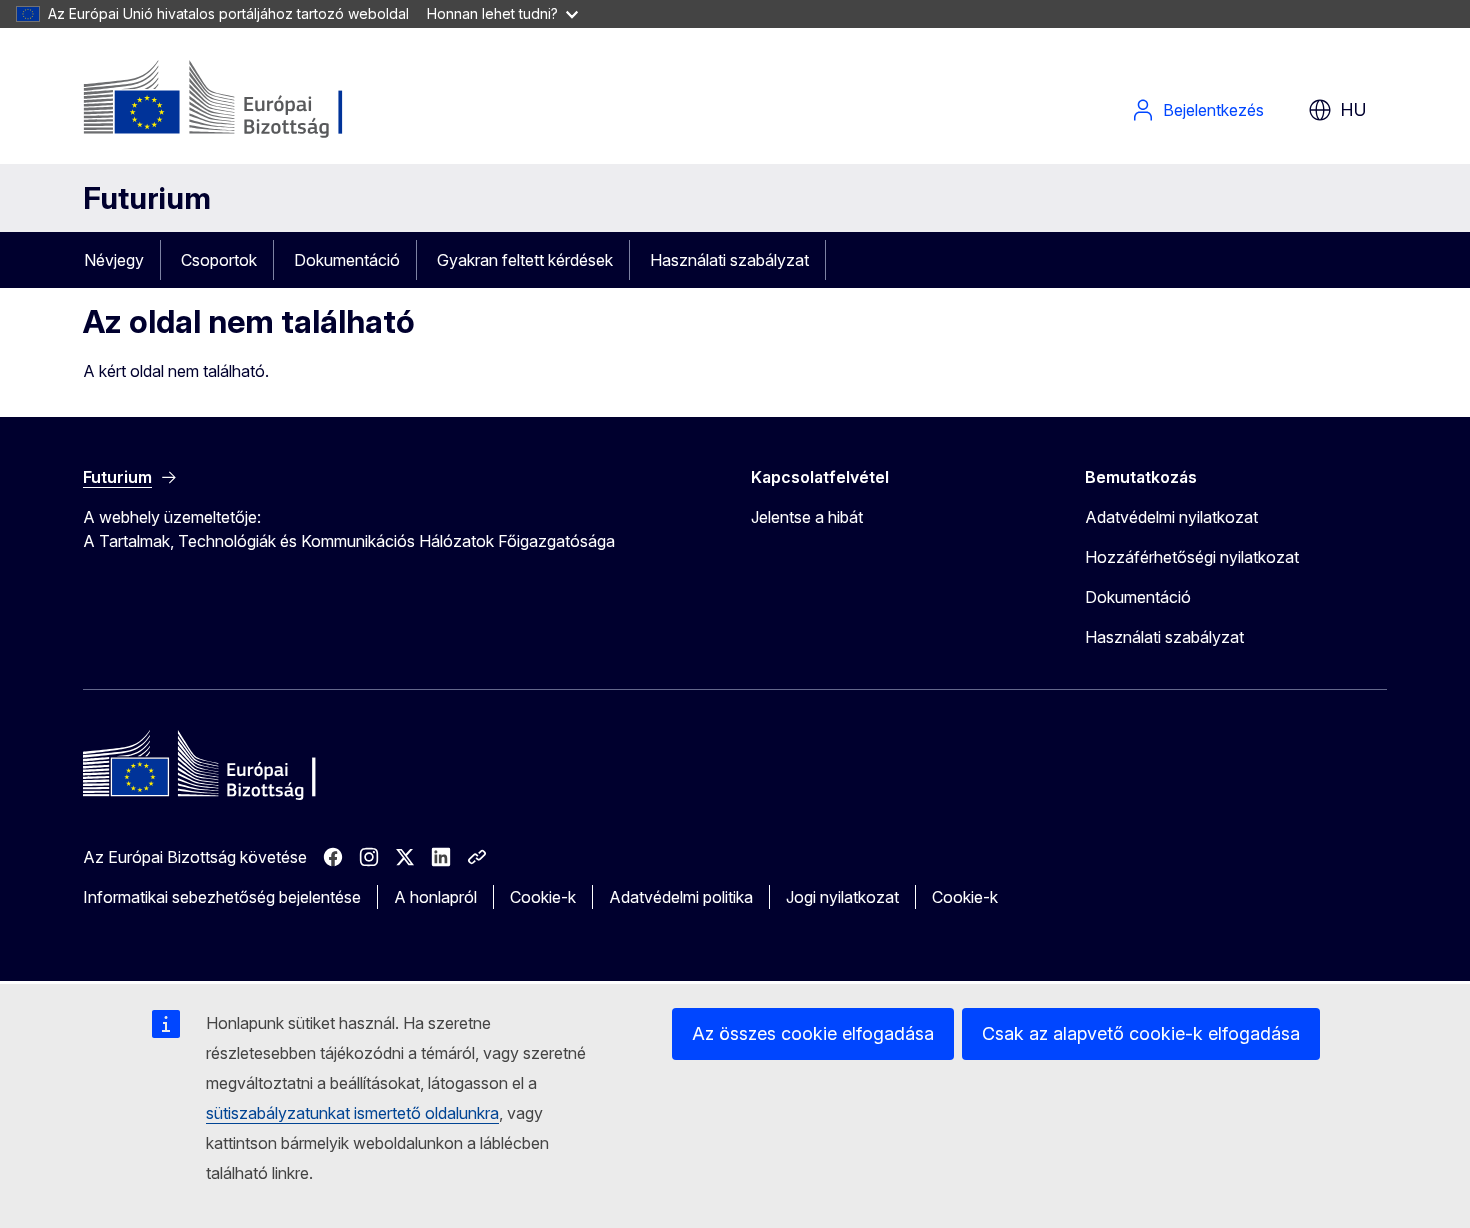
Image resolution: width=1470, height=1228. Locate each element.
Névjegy (114, 260)
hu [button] (1353, 109)
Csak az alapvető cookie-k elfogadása (1141, 1033)
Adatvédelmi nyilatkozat (1171, 517)
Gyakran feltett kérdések (525, 260)
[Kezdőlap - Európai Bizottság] (244, 100)
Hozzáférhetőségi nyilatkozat (1192, 557)
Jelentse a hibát (807, 517)
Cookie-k (543, 897)
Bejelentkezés (1213, 110)
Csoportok (219, 260)
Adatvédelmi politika (681, 897)
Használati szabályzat (729, 260)
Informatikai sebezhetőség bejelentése (222, 897)
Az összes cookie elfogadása (813, 1033)
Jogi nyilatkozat (842, 897)
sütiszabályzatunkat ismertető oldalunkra (352, 1113)
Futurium (147, 198)
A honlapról (435, 897)
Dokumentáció (347, 260)
